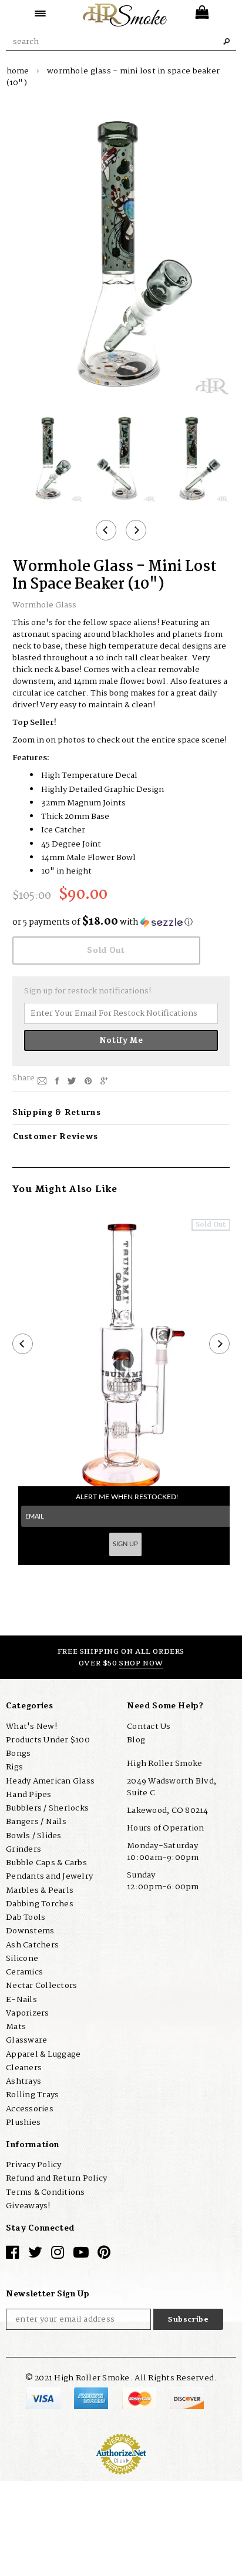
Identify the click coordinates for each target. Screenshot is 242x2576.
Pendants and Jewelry (49, 1876)
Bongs (18, 1754)
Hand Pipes (29, 1795)
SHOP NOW (141, 1663)
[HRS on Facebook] (12, 2255)
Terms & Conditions (46, 2192)
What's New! (31, 1727)
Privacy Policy (34, 2165)
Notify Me (121, 1040)
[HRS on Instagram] (58, 2255)
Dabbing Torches (40, 1904)
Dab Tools (26, 1917)
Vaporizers (28, 2013)
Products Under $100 (48, 1740)
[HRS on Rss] (81, 2255)
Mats (16, 2027)
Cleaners (24, 2068)
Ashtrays (23, 2081)
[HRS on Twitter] (35, 2255)
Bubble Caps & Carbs (46, 1863)
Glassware (26, 2040)
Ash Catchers (32, 1945)
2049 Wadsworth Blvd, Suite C (172, 1787)
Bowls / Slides (34, 1836)
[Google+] (104, 1080)
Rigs (14, 1767)
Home (18, 71)
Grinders (23, 1849)
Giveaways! (28, 2206)
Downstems (30, 1931)
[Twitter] (72, 1080)
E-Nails (21, 2000)
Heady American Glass (50, 1781)
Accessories (30, 2109)
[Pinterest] (88, 1080)
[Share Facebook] (57, 1080)
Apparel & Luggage (43, 2054)
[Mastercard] (140, 2399)
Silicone (22, 1959)
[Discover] (187, 2399)
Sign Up (125, 1544)
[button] (121, 922)
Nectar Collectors (41, 1986)
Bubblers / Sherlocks (47, 1808)
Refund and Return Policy (56, 2178)
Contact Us (149, 1727)
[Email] (42, 1080)
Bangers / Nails (36, 1822)
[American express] (92, 2399)
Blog (136, 1740)
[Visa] (44, 2399)
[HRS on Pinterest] (104, 2255)
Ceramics (24, 1972)
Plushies (23, 2122)
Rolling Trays (32, 2095)
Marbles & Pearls (40, 1890)
